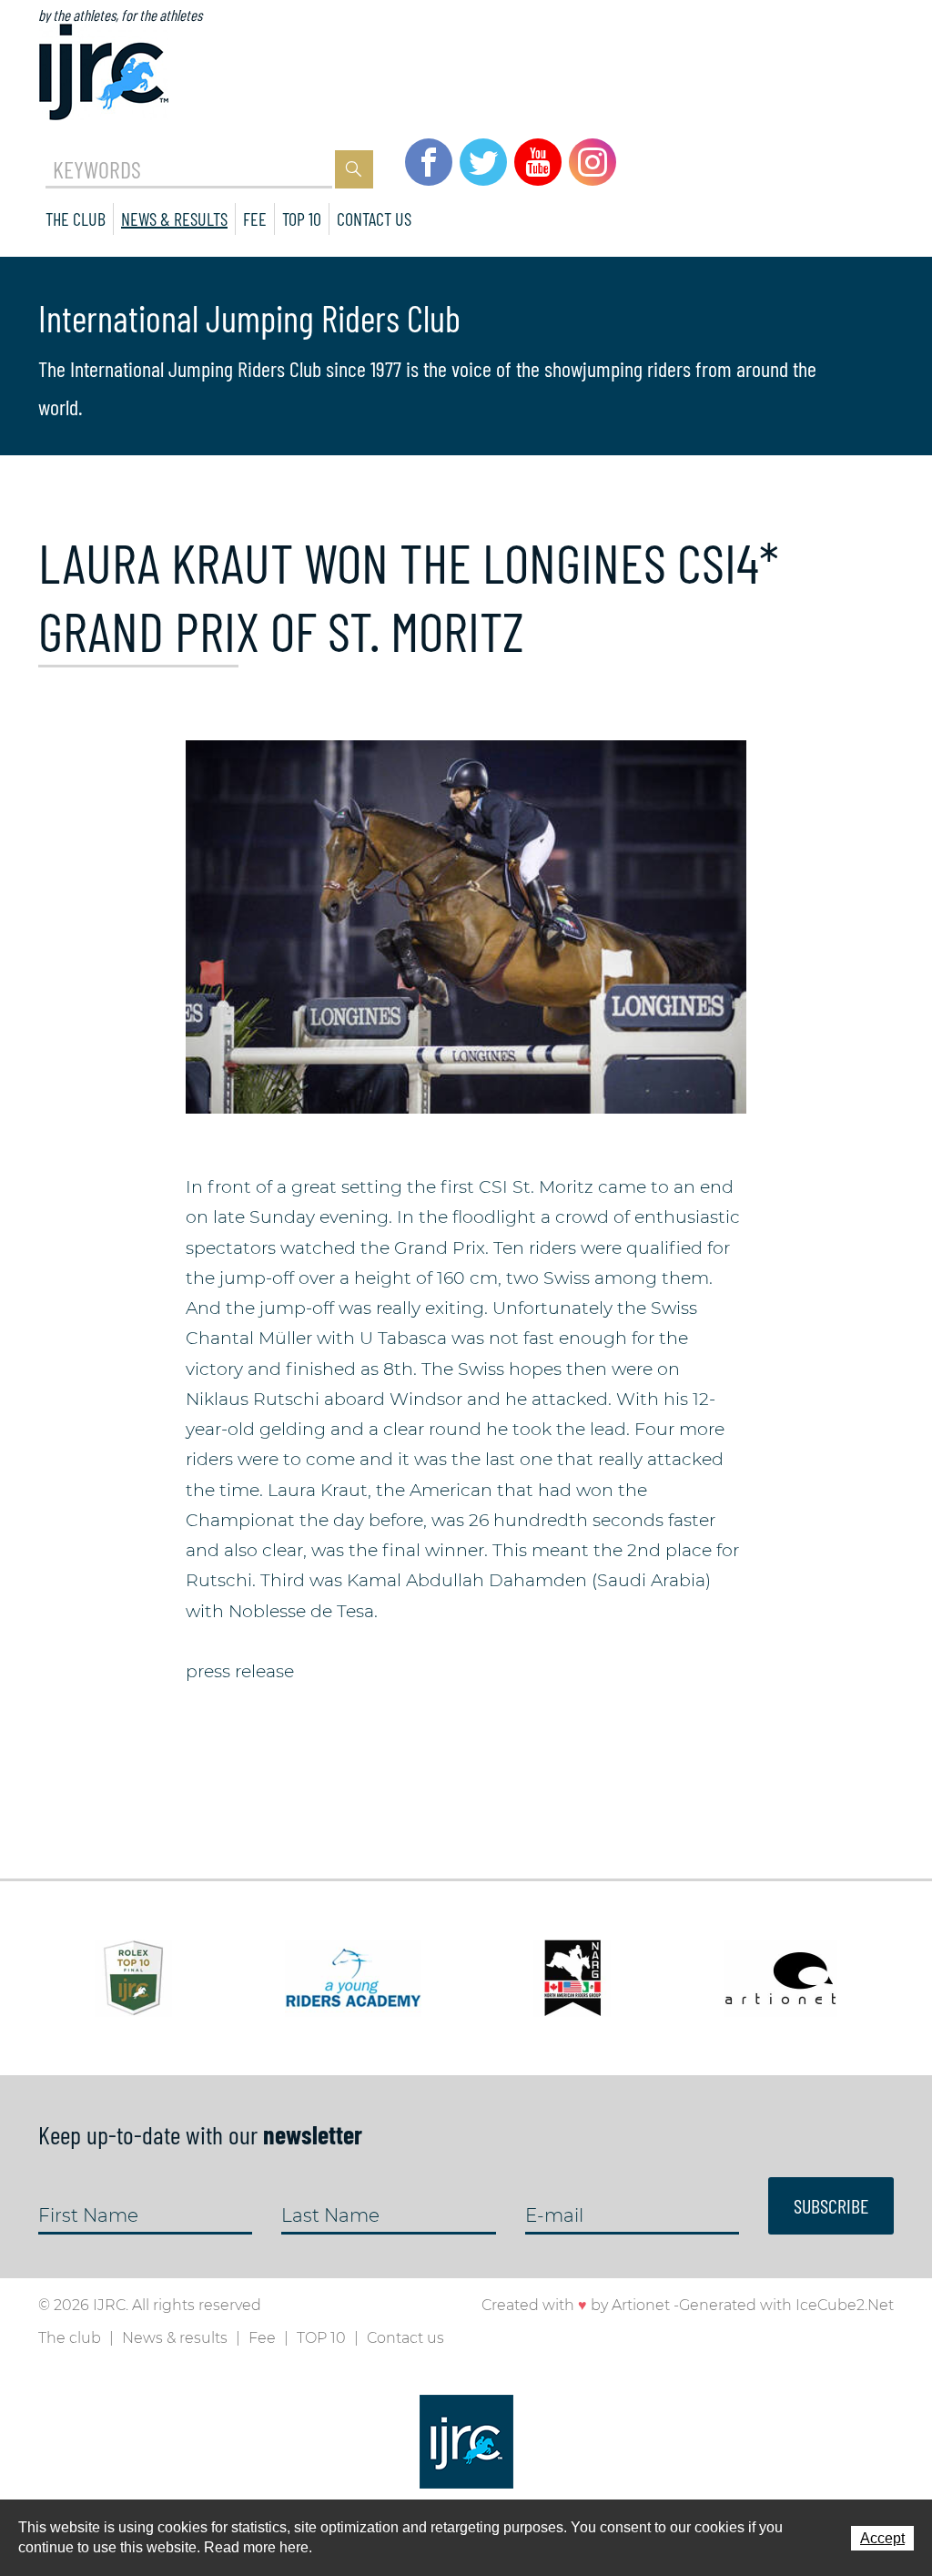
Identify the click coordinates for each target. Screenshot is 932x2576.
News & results (174, 219)
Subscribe (831, 2205)
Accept (882, 2538)
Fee (255, 219)
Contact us (374, 219)
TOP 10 (302, 219)
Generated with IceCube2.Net (786, 2305)
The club (76, 219)
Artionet (641, 2305)
